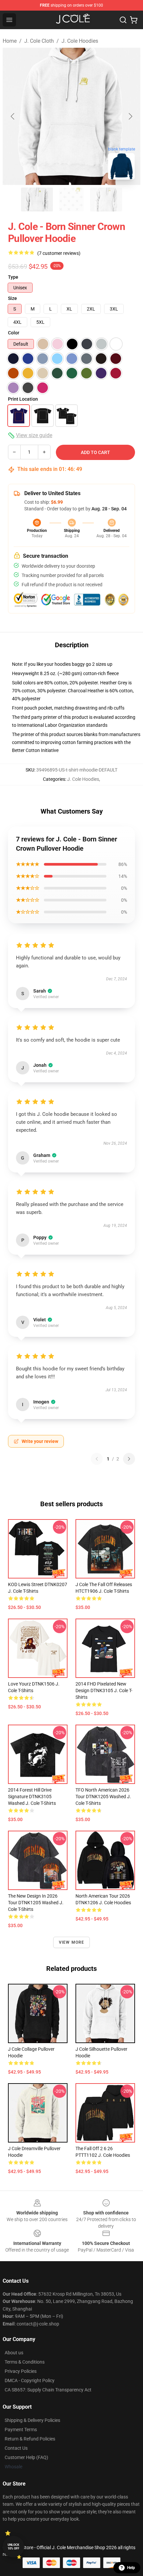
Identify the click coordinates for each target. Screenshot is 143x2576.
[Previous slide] (13, 116)
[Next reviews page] (129, 1459)
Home (10, 41)
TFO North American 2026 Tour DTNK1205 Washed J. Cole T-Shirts (103, 1797)
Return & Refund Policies (30, 2439)
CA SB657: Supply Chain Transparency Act (48, 2390)
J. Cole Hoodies (80, 41)
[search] (123, 20)
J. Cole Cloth (39, 41)
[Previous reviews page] (97, 1459)
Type (13, 277)
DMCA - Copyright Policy (30, 2380)
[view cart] (134, 20)
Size (12, 298)
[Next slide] (130, 116)
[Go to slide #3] (106, 200)
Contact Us (16, 2448)
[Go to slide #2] (71, 200)
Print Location (23, 399)
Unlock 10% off (13, 2547)
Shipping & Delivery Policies (32, 2420)
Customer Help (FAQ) (26, 2457)
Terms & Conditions (25, 2362)
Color (14, 333)
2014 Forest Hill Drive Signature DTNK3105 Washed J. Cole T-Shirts (32, 1797)
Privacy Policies (21, 2371)
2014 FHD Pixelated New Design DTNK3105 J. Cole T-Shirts (104, 1690)
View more (72, 1942)
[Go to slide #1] (37, 200)
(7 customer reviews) (59, 253)
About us (14, 2353)
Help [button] (131, 2568)
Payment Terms (21, 2430)
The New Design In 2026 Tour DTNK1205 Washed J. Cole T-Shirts (36, 1903)
